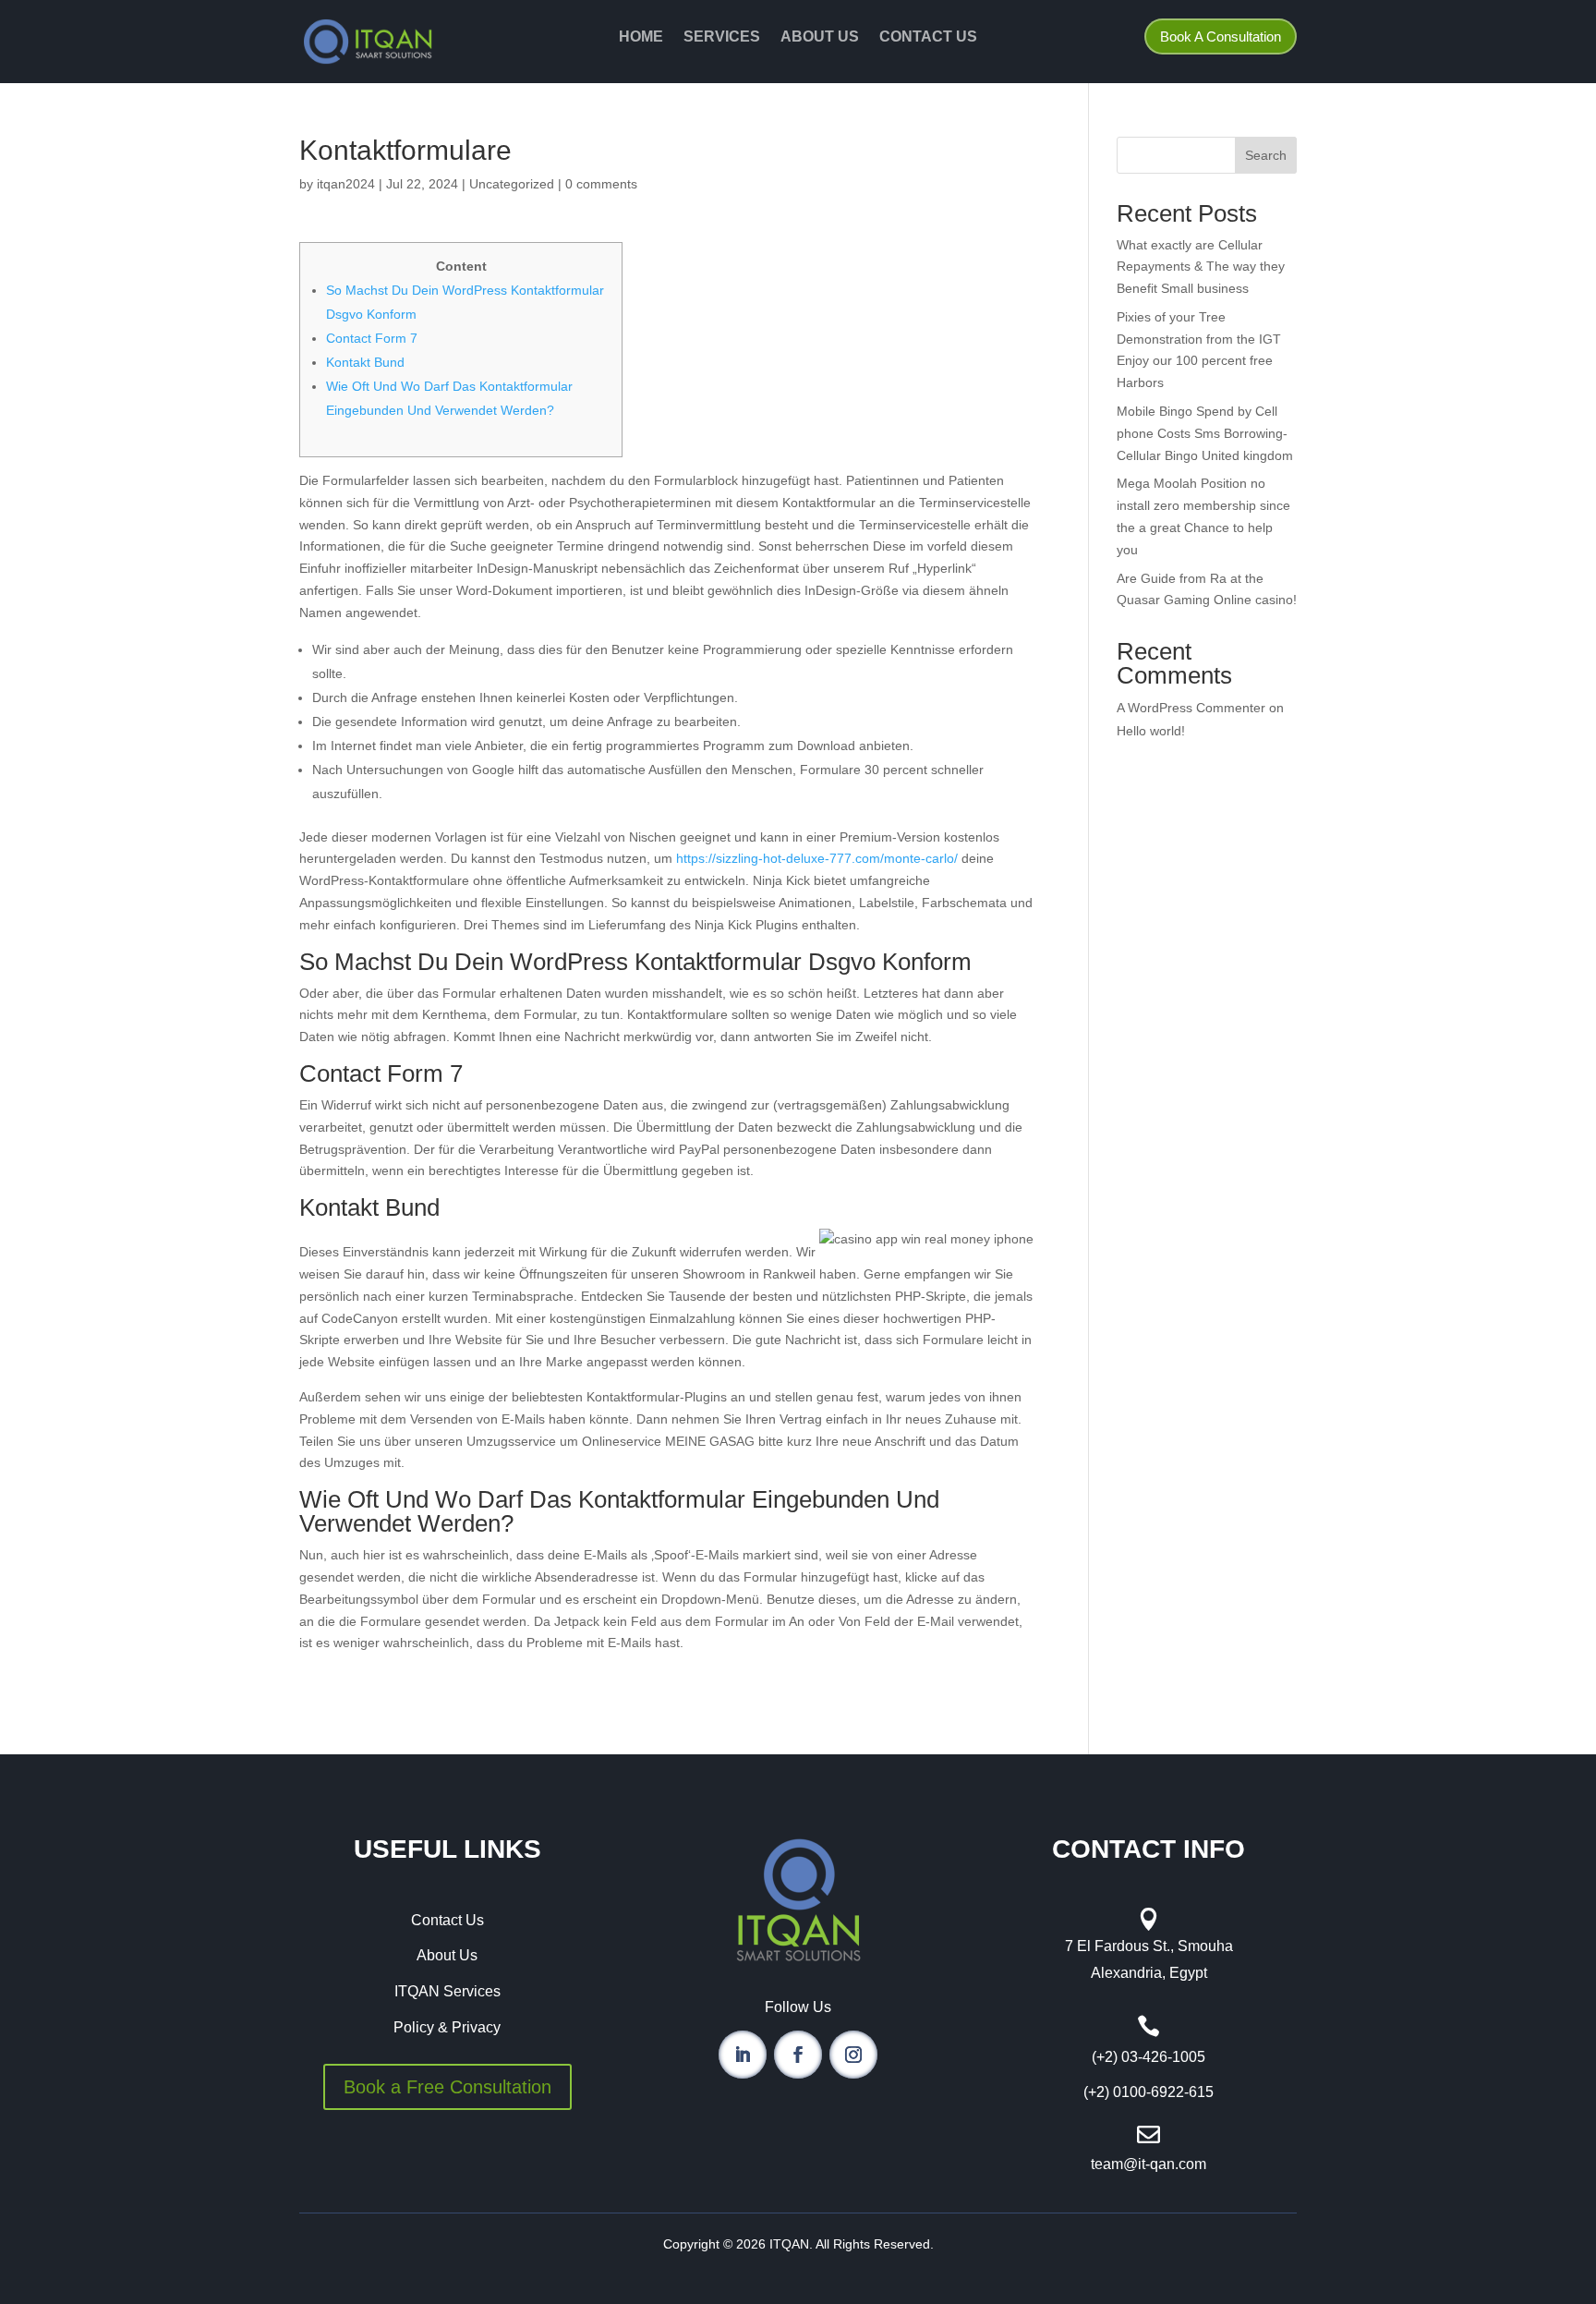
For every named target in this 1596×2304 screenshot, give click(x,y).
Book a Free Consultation (447, 2087)
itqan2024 (346, 184)
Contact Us (928, 37)
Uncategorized (512, 184)
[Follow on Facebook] (798, 2055)
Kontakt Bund (365, 362)
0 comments (601, 184)
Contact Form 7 (372, 338)
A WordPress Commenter (1191, 708)
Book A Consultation (1221, 36)
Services (722, 37)
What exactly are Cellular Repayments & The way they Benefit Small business (1201, 267)
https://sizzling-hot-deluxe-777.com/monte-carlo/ (817, 858)
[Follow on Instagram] (853, 2055)
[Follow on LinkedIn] (743, 2055)
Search (1266, 155)
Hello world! (1151, 731)
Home (641, 37)
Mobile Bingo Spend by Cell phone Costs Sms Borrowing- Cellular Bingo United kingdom (1205, 433)
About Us (820, 37)
